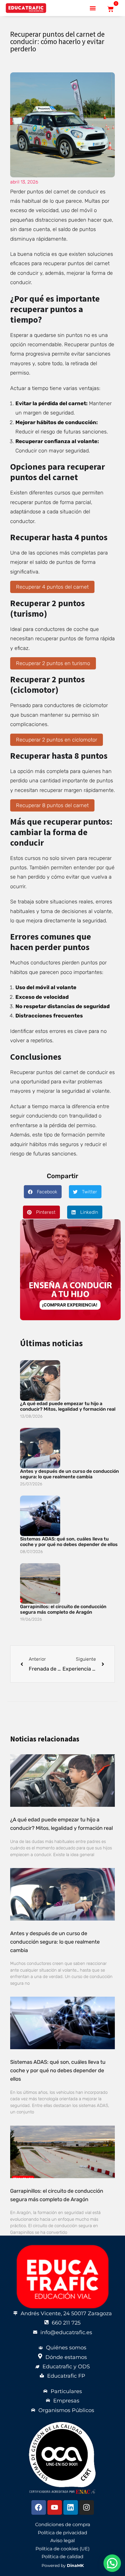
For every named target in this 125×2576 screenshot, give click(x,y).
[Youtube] (55, 2507)
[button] (93, 8)
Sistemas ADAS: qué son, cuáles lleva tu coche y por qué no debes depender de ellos (69, 1542)
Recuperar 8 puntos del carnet (52, 805)
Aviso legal (63, 2541)
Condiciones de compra (63, 2525)
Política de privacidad (63, 2533)
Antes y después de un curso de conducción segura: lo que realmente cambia (69, 1474)
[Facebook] (39, 2507)
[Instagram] (87, 2507)
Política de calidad (63, 2557)
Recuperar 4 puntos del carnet (52, 587)
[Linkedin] (71, 2507)
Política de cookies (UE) (63, 2549)
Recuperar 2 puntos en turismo (53, 663)
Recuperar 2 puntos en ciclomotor (57, 740)
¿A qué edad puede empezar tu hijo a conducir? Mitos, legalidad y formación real (68, 1406)
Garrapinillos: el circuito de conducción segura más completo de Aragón (63, 1609)
